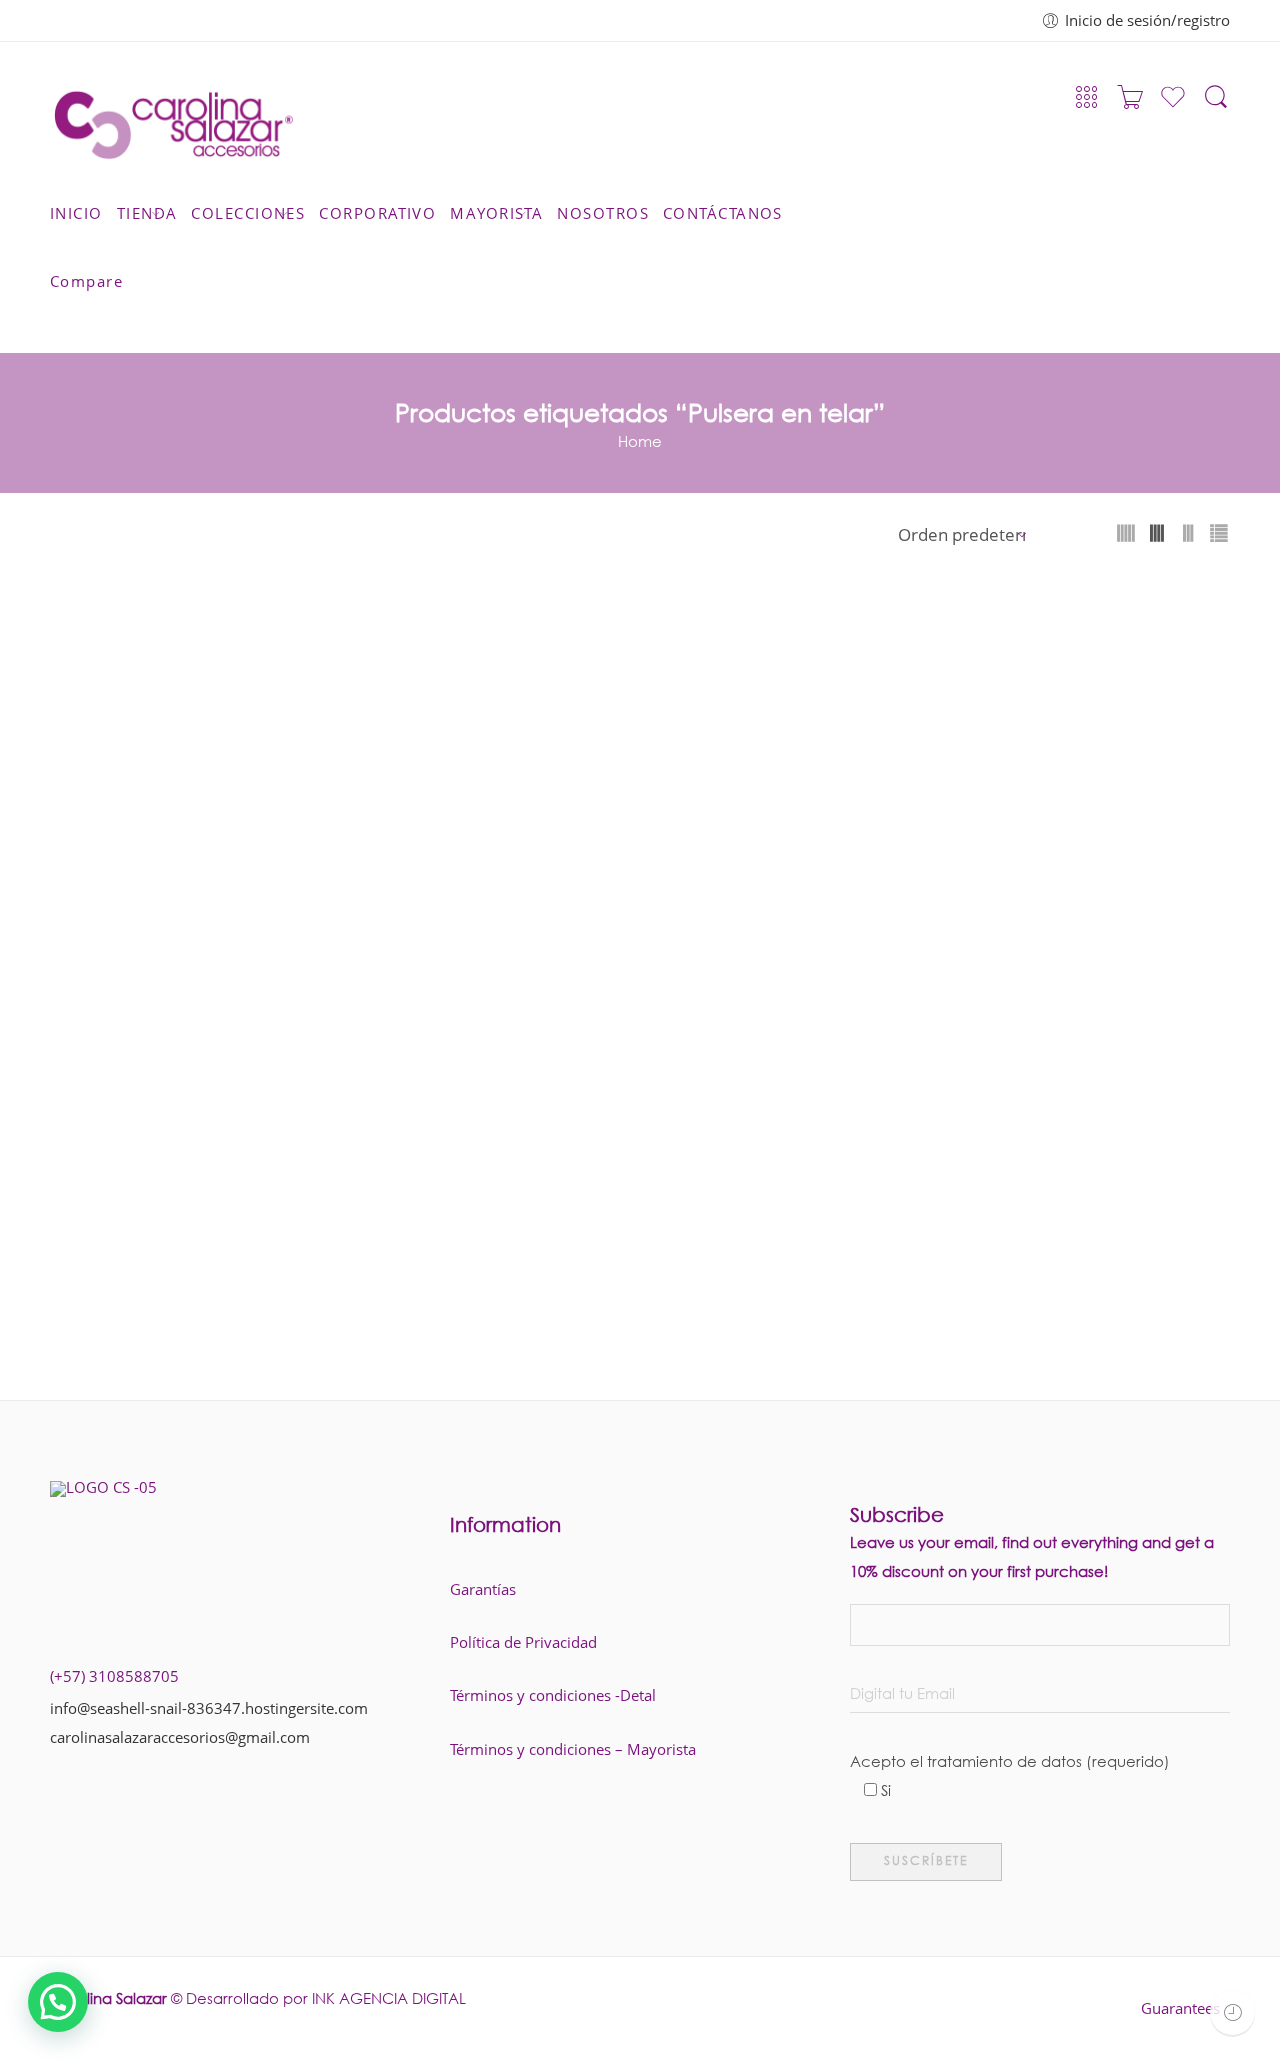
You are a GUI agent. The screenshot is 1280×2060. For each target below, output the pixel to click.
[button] (58, 2002)
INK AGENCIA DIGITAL (389, 1998)
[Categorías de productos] (1087, 103)
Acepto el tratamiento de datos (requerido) (1010, 1764)
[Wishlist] (1173, 105)
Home (640, 441)
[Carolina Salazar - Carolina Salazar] (173, 119)
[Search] (1216, 106)
